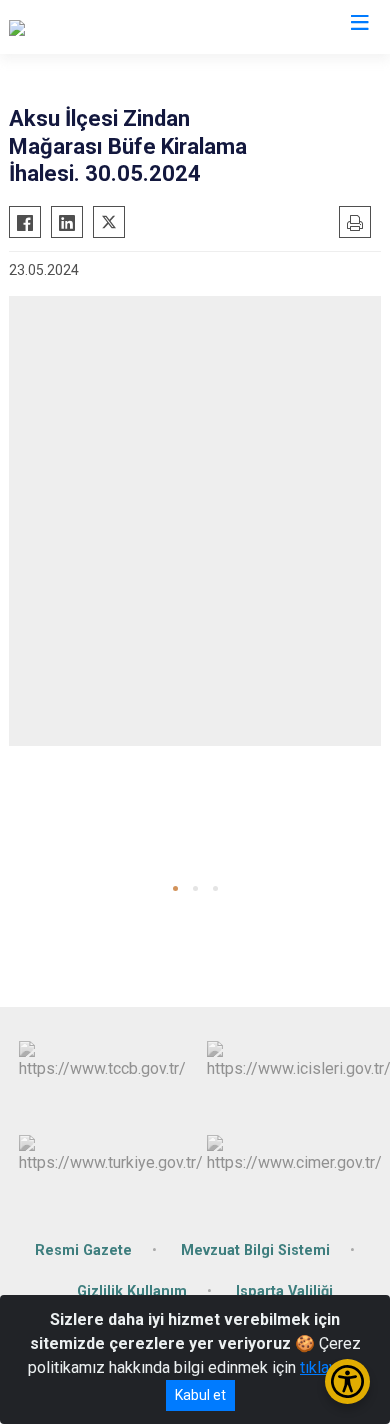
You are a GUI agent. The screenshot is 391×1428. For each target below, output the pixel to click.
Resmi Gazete (83, 1250)
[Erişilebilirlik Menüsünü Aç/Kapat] (347, 1381)
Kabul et (200, 1395)
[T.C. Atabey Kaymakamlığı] (97, 27)
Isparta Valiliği (284, 1291)
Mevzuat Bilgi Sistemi (255, 1250)
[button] (175, 888)
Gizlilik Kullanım (132, 1291)
